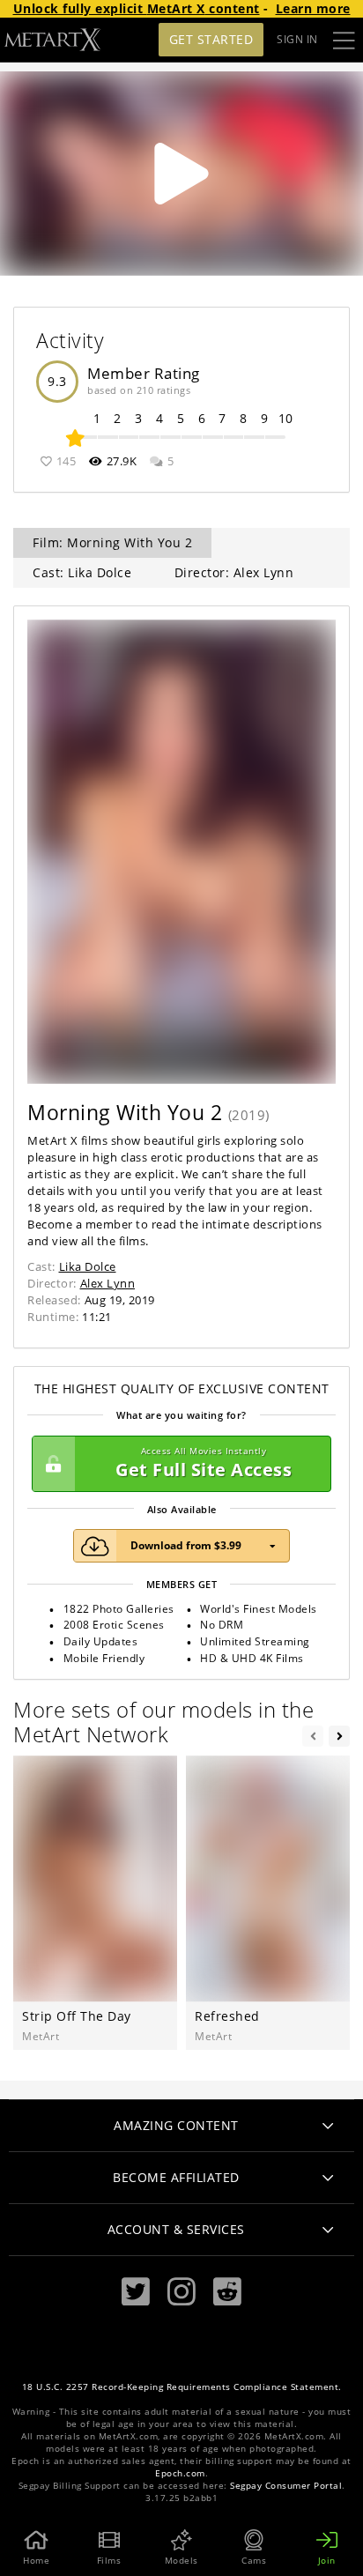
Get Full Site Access (204, 1463)
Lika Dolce (88, 1266)
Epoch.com (180, 2473)
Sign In (297, 39)
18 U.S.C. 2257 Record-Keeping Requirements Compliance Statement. (182, 2387)
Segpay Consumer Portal (286, 2486)
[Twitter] (136, 2292)
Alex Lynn (108, 1283)
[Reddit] (227, 2292)
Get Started (211, 39)
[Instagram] (181, 2292)
